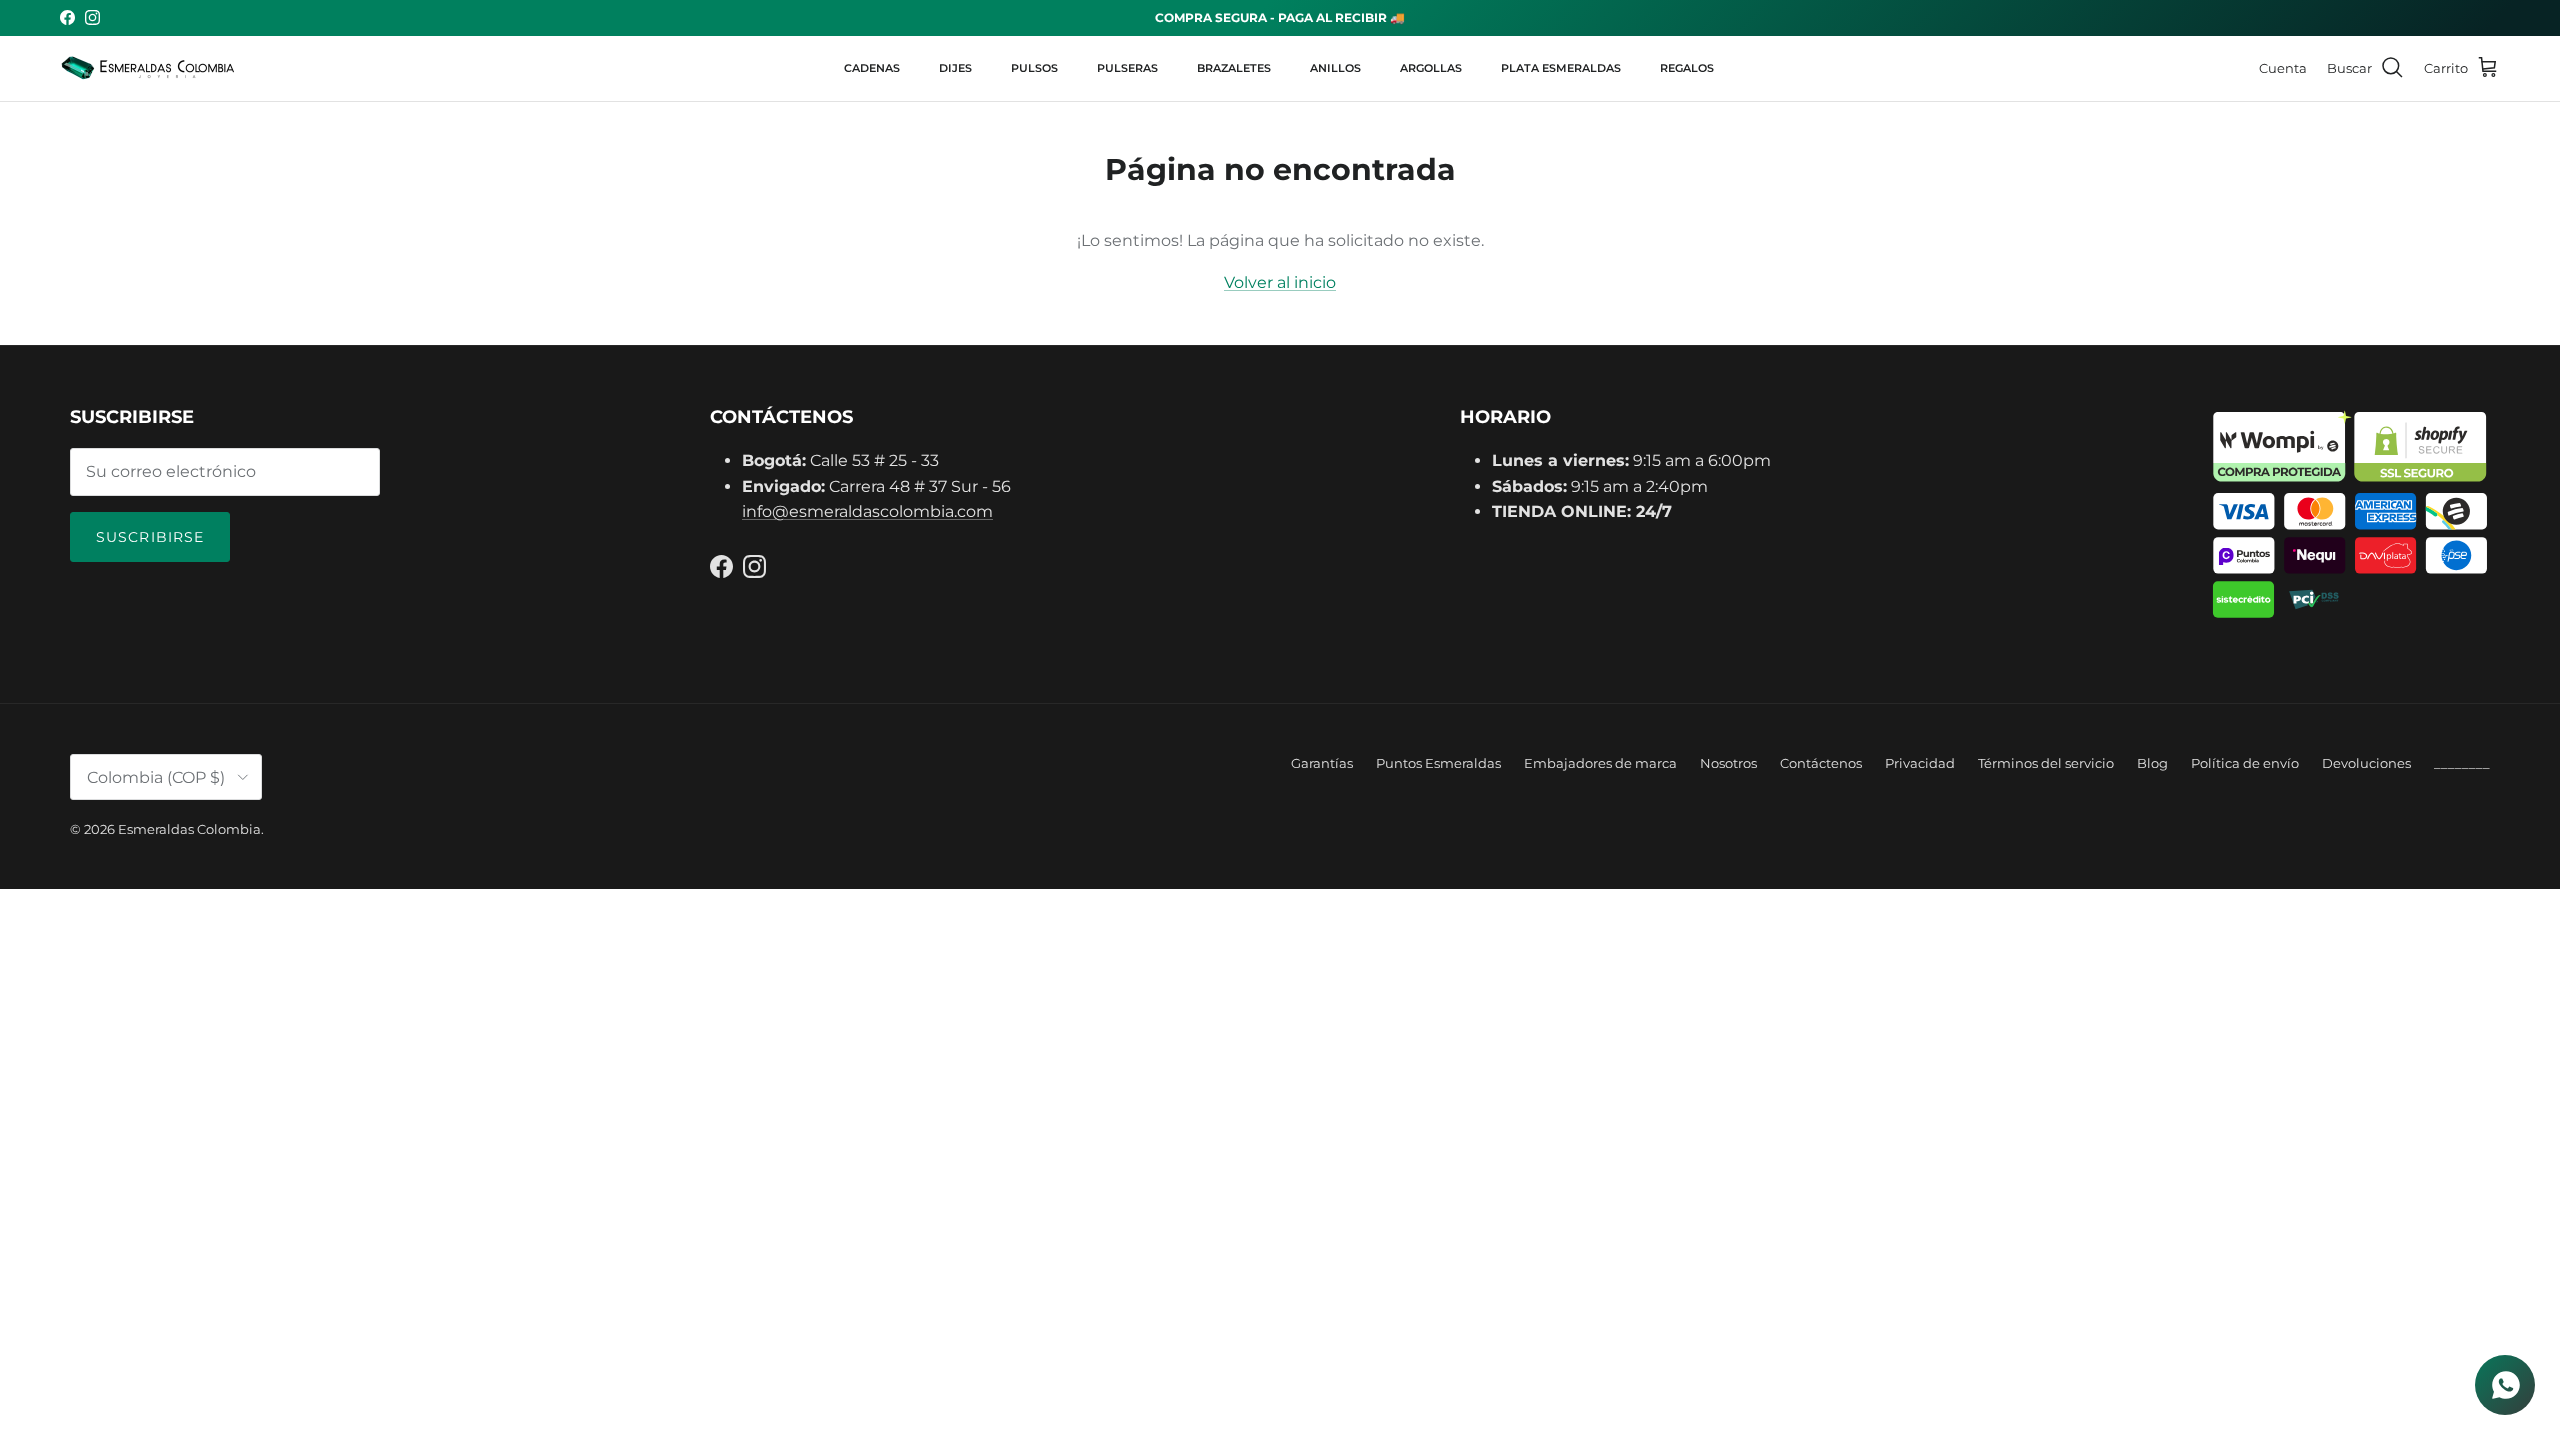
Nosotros (1728, 763)
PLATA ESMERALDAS (1561, 68)
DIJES (955, 68)
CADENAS (872, 68)
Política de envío (2245, 763)
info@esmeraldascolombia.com (867, 511)
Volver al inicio (1280, 282)
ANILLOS (1335, 68)
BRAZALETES (1234, 68)
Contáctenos (1821, 763)
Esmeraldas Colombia (189, 829)
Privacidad (1920, 763)
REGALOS (1687, 68)
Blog (2152, 763)
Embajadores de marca (1600, 763)
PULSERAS (1127, 68)
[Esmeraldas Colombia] (147, 68)
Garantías (1322, 763)
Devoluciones (2366, 763)
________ (2462, 763)
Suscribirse (150, 537)
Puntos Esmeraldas (1438, 763)
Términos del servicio (2046, 763)
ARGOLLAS (1431, 68)
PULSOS (1034, 68)
